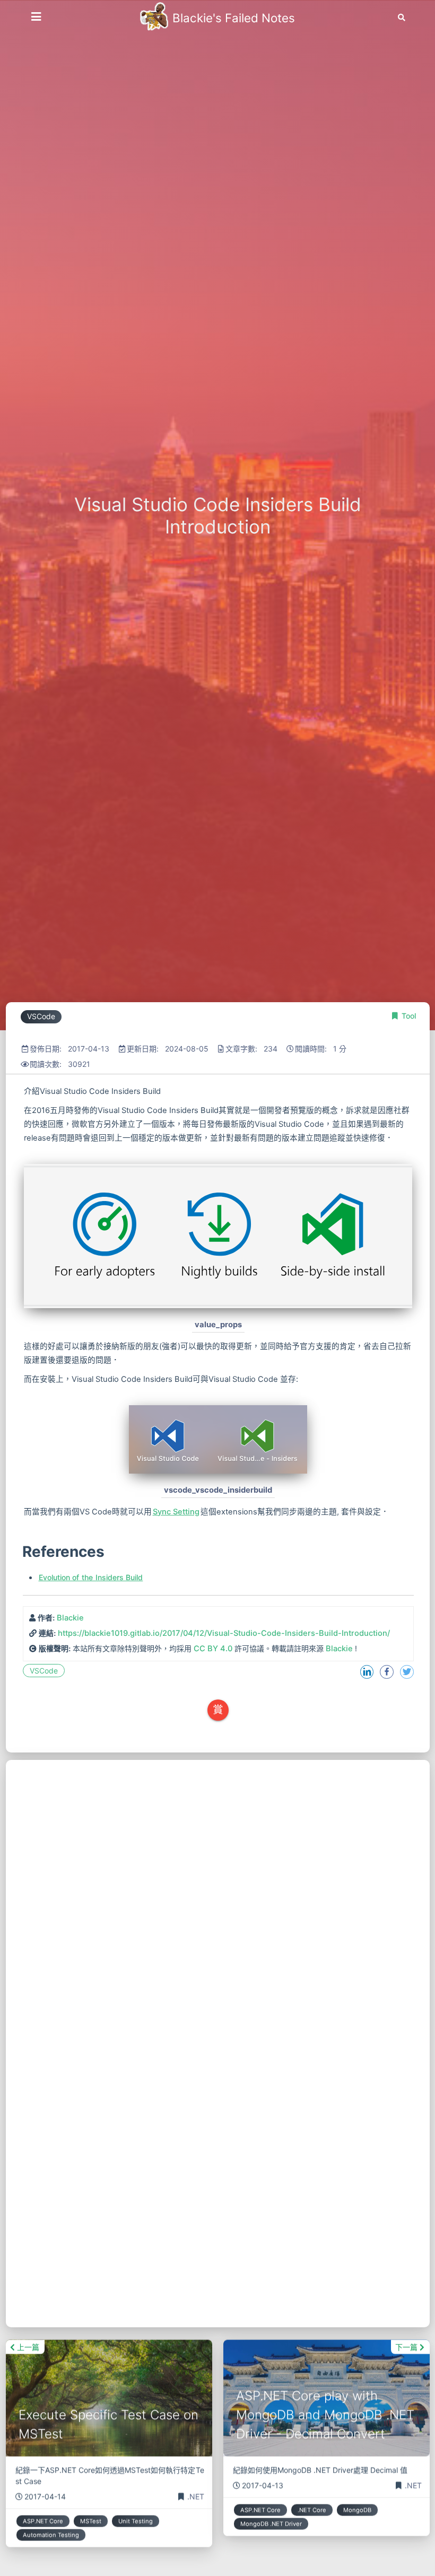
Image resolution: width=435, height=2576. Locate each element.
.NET (196, 2495)
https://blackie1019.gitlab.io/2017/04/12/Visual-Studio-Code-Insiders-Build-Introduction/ (224, 1633)
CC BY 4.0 (213, 1649)
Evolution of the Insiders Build (91, 1577)
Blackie (70, 1618)
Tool (409, 1016)
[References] (21, 1552)
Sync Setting (176, 1512)
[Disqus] (218, 1892)
